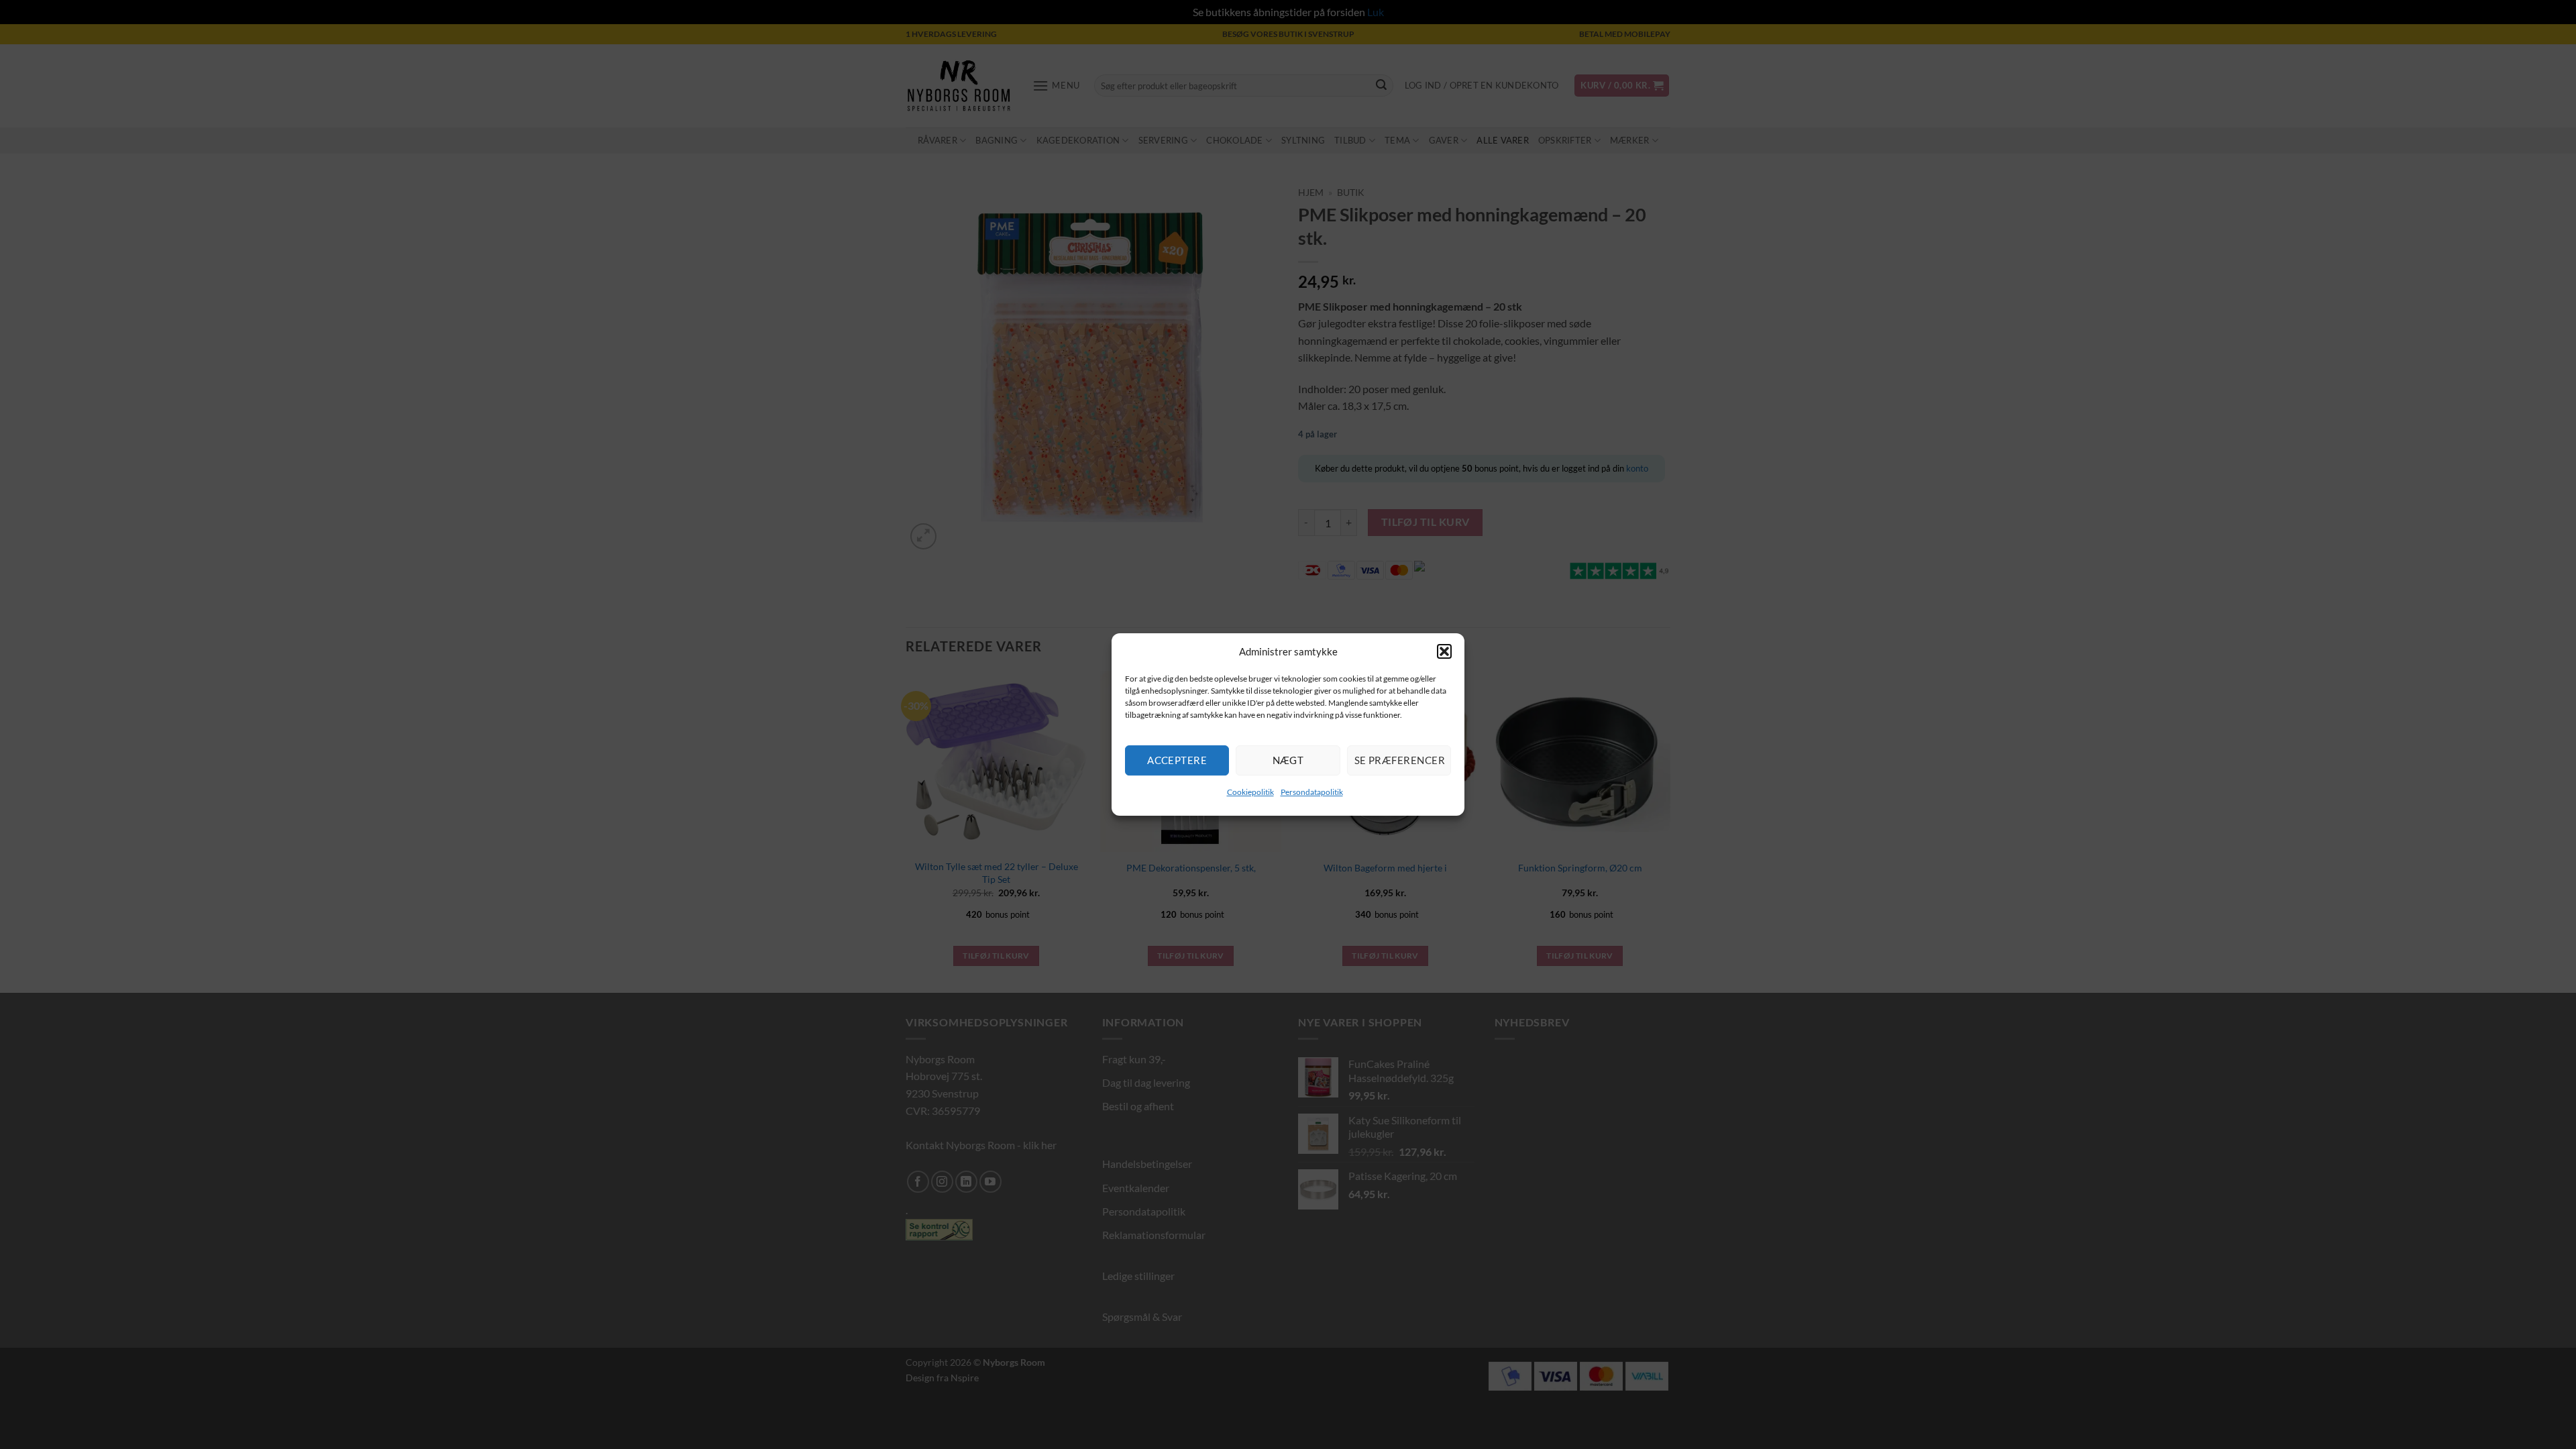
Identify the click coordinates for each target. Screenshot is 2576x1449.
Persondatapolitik (1312, 792)
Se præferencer (1400, 760)
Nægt (1288, 760)
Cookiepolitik (1250, 792)
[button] (1444, 651)
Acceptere (1177, 760)
